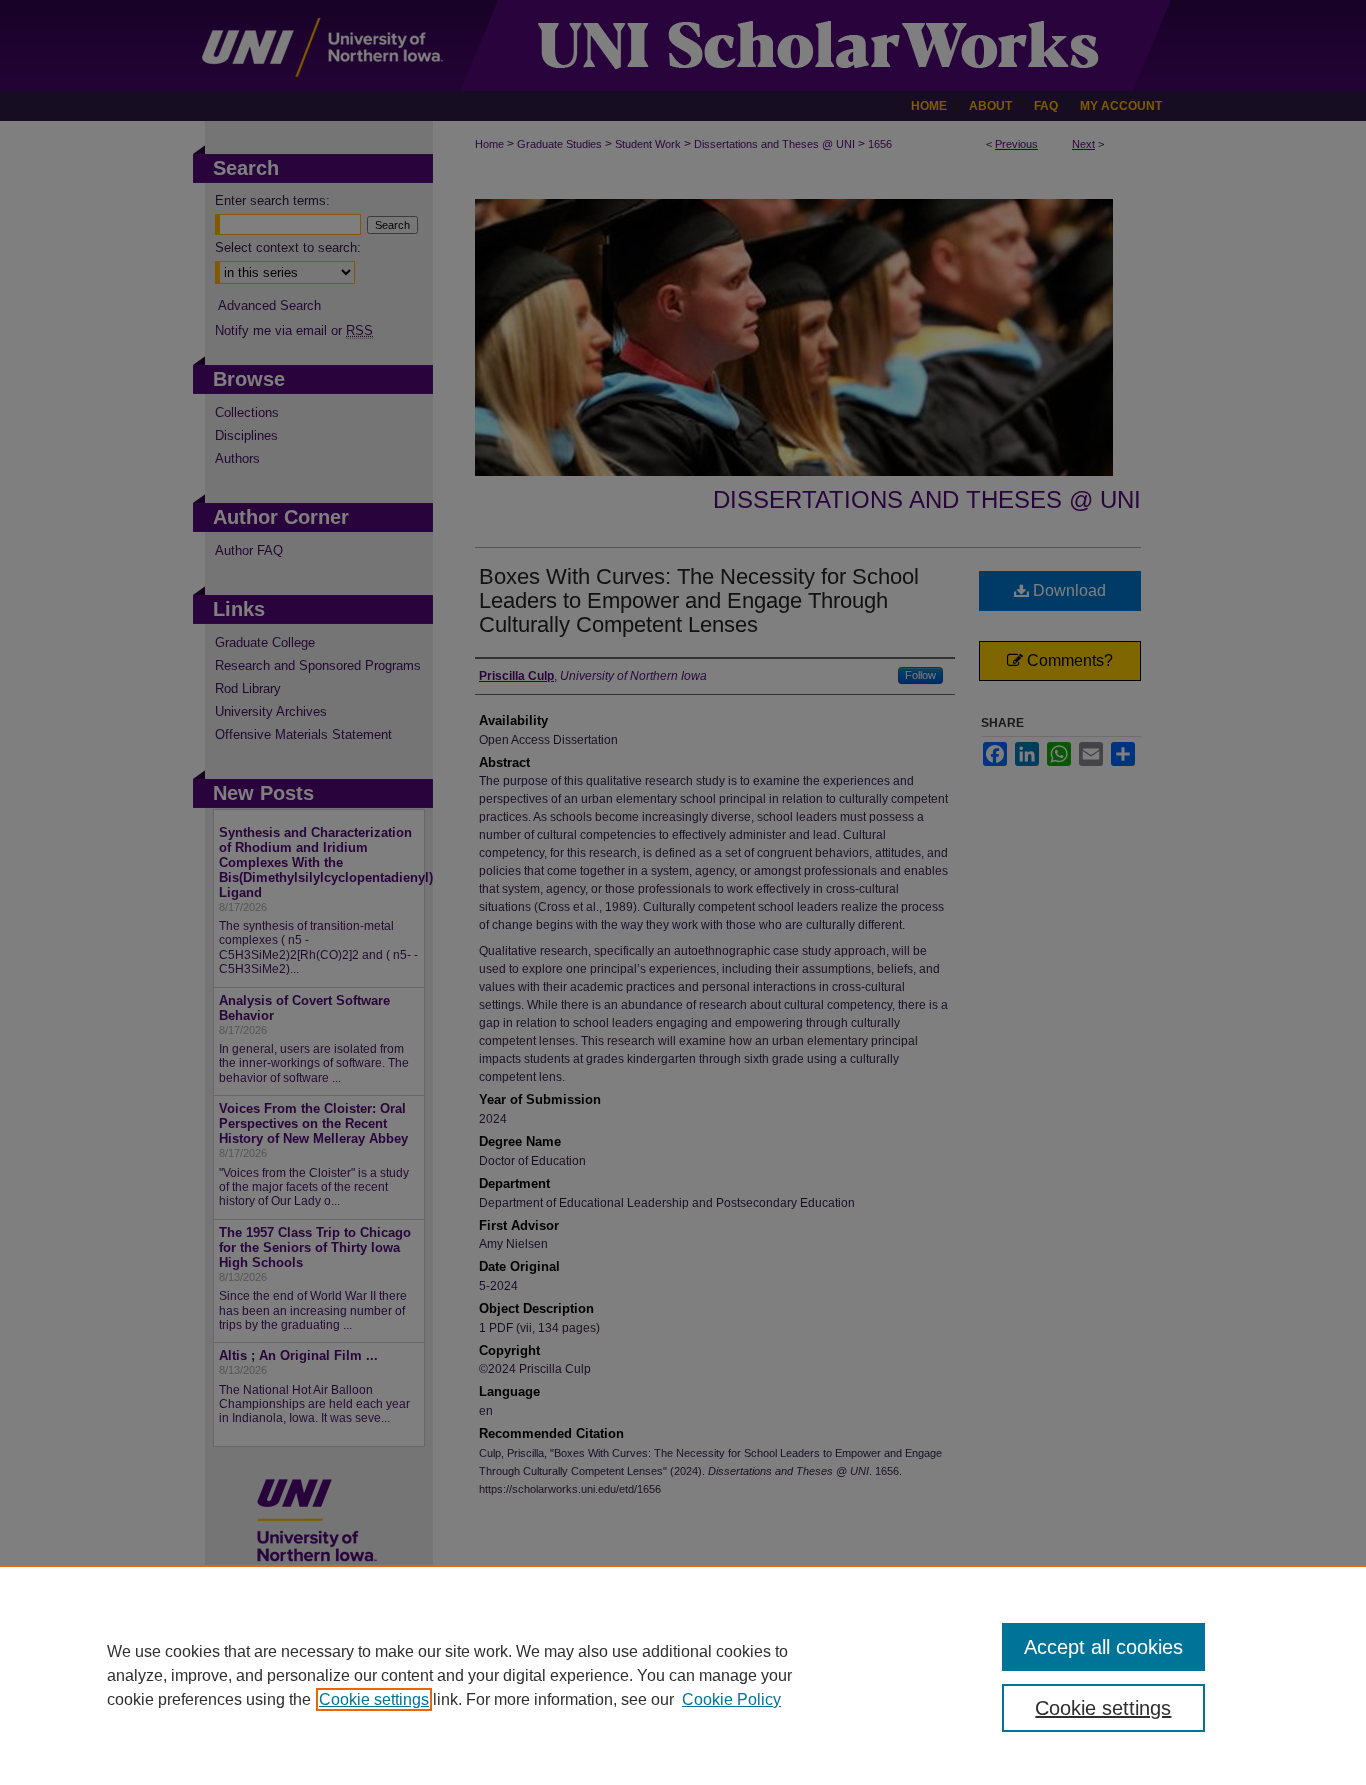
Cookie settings (374, 1699)
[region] (683, 1675)
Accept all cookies (1103, 1647)
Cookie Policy (731, 1699)
